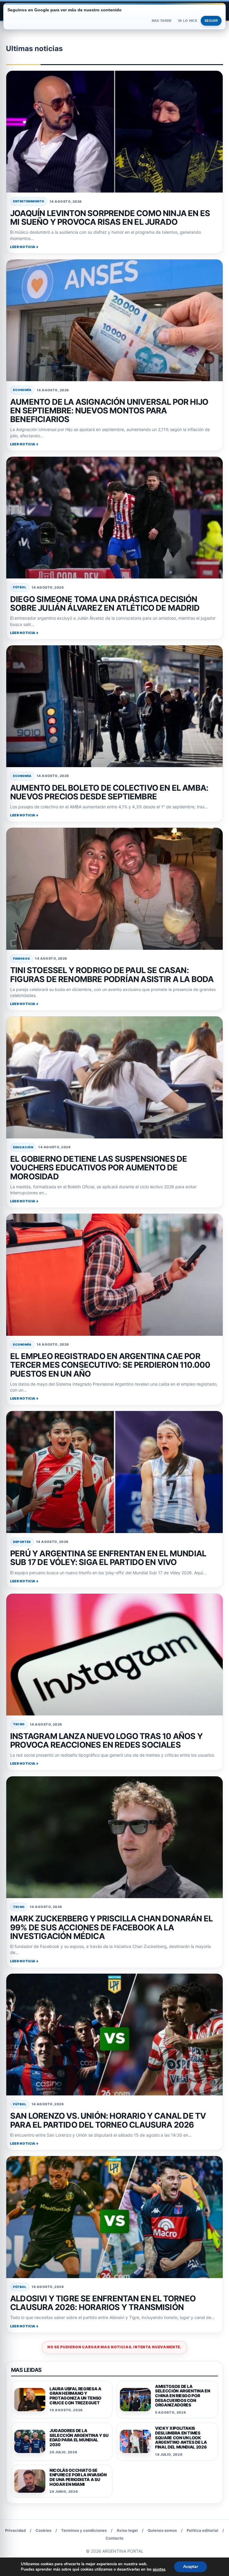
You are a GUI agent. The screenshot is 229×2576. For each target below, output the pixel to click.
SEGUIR (211, 21)
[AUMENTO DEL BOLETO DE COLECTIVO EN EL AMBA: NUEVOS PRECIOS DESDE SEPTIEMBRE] (114, 706)
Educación (23, 1147)
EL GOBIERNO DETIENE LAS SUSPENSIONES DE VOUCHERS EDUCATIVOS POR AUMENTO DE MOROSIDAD (99, 1168)
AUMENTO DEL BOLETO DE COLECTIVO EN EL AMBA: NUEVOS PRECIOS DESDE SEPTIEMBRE (109, 792)
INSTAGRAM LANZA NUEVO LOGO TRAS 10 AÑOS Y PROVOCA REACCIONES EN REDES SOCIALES (106, 1741)
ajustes (159, 2569)
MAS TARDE (162, 21)
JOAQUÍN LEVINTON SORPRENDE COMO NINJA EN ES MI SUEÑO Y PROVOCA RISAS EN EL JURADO (110, 218)
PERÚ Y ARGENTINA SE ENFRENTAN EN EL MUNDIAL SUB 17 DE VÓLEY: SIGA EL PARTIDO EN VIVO (108, 1558)
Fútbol (20, 587)
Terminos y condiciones (84, 2530)
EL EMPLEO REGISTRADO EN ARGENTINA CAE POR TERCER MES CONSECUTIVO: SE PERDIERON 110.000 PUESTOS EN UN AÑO (110, 1365)
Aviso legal (127, 2530)
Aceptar (191, 2567)
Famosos (21, 958)
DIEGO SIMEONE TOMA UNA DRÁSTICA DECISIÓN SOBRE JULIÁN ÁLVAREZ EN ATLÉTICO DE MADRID (105, 604)
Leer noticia (23, 247)
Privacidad (15, 2530)
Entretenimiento (29, 201)
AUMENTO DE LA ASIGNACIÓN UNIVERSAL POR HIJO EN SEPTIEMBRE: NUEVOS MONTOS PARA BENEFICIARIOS (109, 411)
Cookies (43, 2530)
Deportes (22, 1542)
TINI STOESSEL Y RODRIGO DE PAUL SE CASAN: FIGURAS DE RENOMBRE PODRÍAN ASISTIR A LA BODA (112, 975)
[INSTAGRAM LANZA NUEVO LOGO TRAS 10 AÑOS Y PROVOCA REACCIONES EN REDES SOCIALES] (114, 1655)
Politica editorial (202, 2530)
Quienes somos (162, 2530)
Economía (22, 390)
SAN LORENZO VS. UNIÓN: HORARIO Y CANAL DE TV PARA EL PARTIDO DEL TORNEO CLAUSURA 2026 (108, 2120)
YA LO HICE (187, 21)
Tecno (19, 1724)
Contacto (114, 2538)
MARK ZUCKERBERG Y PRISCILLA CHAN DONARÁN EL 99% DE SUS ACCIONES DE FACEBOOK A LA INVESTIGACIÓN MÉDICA (111, 1927)
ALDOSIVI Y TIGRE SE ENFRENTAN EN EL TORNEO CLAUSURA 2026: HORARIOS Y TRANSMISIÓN (103, 2303)
